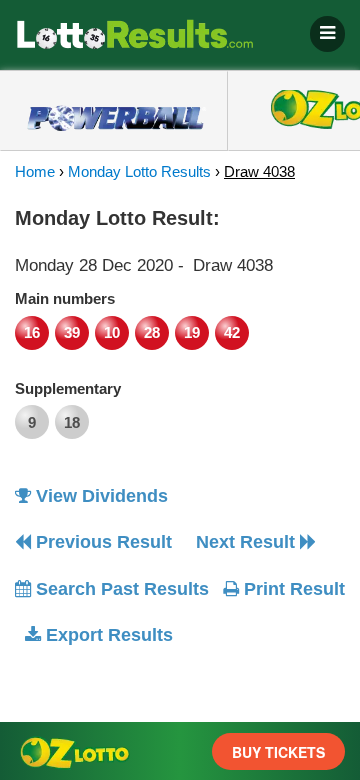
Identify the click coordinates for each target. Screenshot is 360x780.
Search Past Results (120, 589)
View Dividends (99, 496)
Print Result (292, 589)
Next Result (248, 542)
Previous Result (101, 542)
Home (35, 171)
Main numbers (65, 298)
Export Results (107, 635)
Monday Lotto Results (139, 171)
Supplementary (68, 388)
